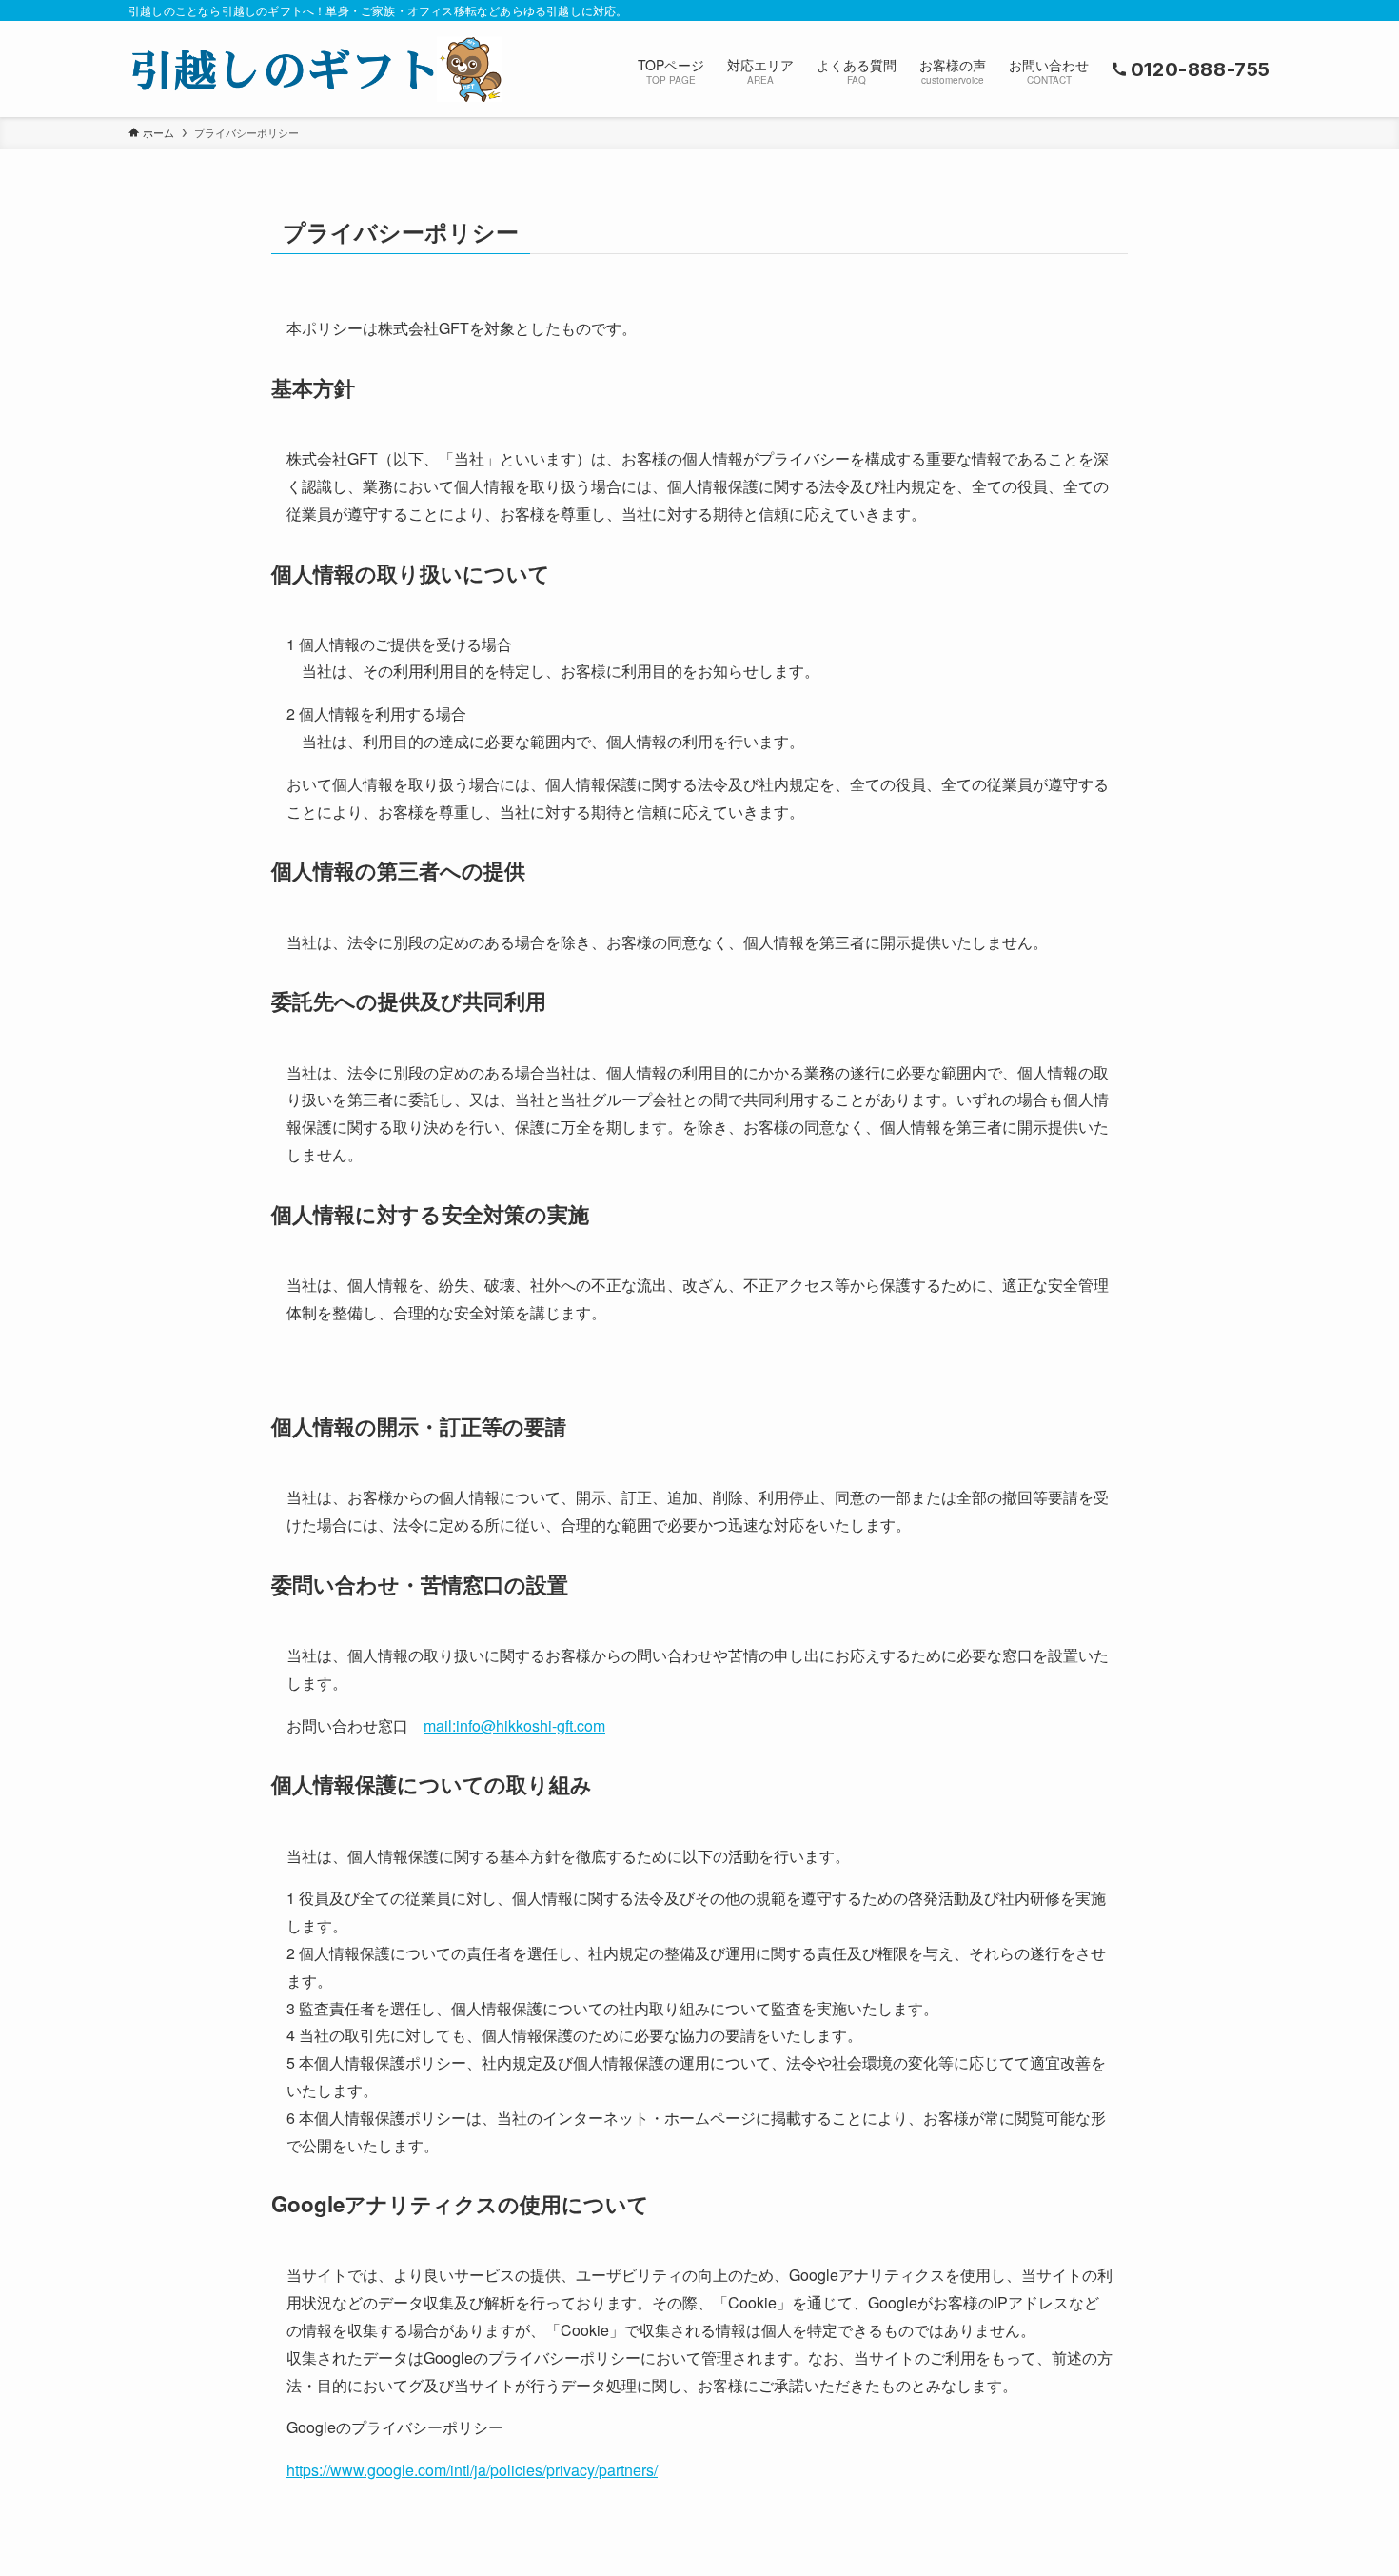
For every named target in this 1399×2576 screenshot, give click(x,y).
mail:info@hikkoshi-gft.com (514, 1725)
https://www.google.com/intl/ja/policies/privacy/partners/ (472, 2470)
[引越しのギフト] (315, 69)
